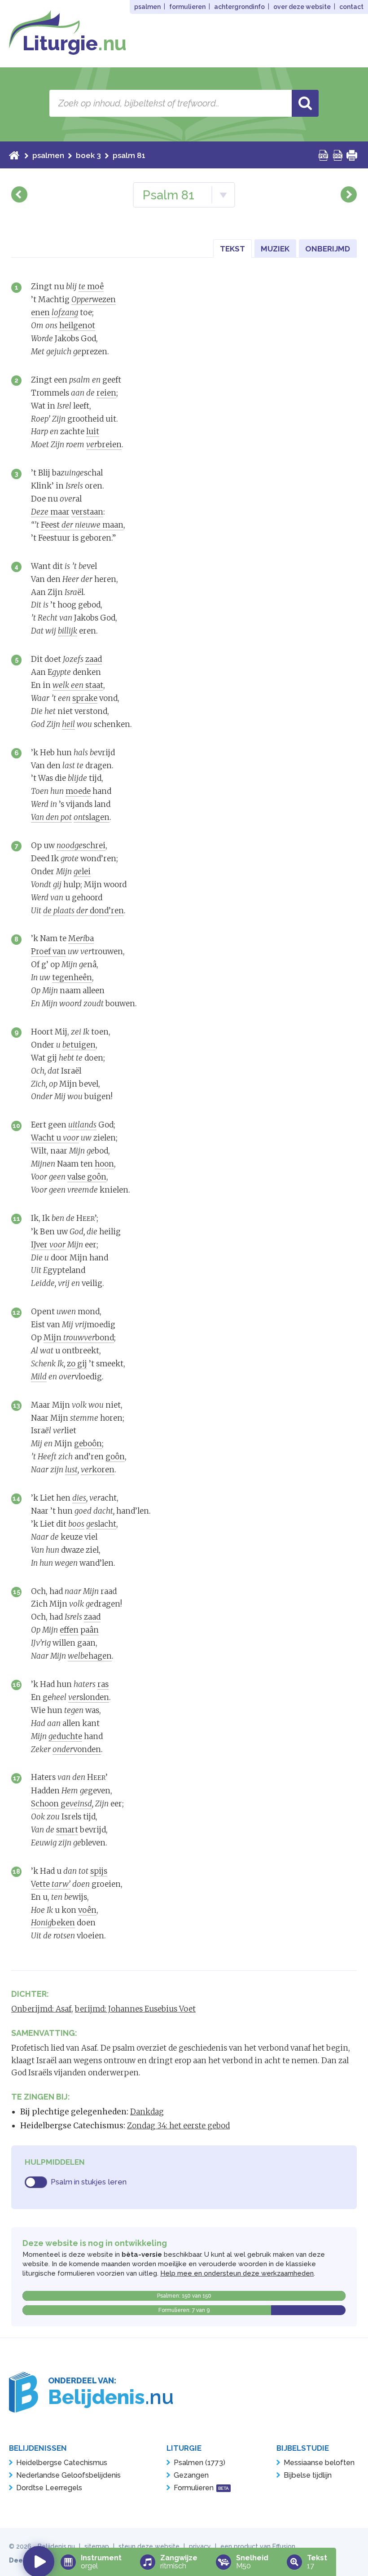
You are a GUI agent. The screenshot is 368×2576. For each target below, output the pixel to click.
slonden (89, 1697)
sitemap (97, 2546)
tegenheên (72, 978)
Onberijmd (328, 249)
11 (17, 1218)
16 (17, 1684)
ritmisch (179, 2562)
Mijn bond (79, 1338)
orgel (101, 2562)
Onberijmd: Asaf (41, 2009)
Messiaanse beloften (319, 2463)
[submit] (305, 103)
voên (87, 1910)
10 (16, 1125)
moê (91, 286)
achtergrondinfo (239, 7)
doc (338, 155)
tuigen (79, 1045)
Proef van (48, 951)
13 (17, 1405)
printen (352, 155)
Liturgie (74, 43)
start (14, 155)
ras (103, 1684)
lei (82, 872)
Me (74, 938)
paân (90, 1630)
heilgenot (77, 326)
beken (53, 1923)
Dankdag (147, 2112)
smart (67, 1830)
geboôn (88, 1444)
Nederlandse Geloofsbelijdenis (68, 2475)
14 (16, 1498)
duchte (65, 1736)
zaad (94, 659)
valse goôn (87, 1177)
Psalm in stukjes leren (89, 2182)
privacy (200, 2546)
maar (50, 512)
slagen (92, 817)
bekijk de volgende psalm (349, 194)
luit (93, 432)
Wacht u (55, 1138)
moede (78, 791)
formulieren (187, 7)
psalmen (147, 7)
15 (17, 1592)
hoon (104, 1164)
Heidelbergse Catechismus (62, 2463)
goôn (115, 1457)
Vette (51, 1884)
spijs (99, 1871)
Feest (51, 525)
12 (16, 1312)
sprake (85, 698)
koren (98, 1470)
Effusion (284, 2546)
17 (17, 1778)
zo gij (77, 1364)
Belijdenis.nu (56, 2546)
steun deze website (149, 2546)
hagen (90, 1656)
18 (16, 1871)
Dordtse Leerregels (49, 2488)
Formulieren (201, 2488)
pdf (324, 155)
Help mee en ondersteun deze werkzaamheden (237, 2273)
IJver (48, 1245)
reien (106, 393)
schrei (81, 845)
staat (78, 685)
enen (40, 313)
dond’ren (83, 911)
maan (92, 525)
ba (87, 938)
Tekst (232, 249)
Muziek (275, 249)
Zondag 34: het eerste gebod (178, 2126)
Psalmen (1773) (199, 2463)
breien (104, 445)
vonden (77, 1749)
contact (351, 7)
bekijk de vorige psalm (19, 194)
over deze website (302, 7)
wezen (94, 299)
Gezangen (191, 2475)
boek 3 (88, 155)
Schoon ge (61, 1804)
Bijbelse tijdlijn (308, 2475)
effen (69, 1630)
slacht (101, 1524)
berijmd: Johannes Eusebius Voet (135, 2009)
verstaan (87, 512)
